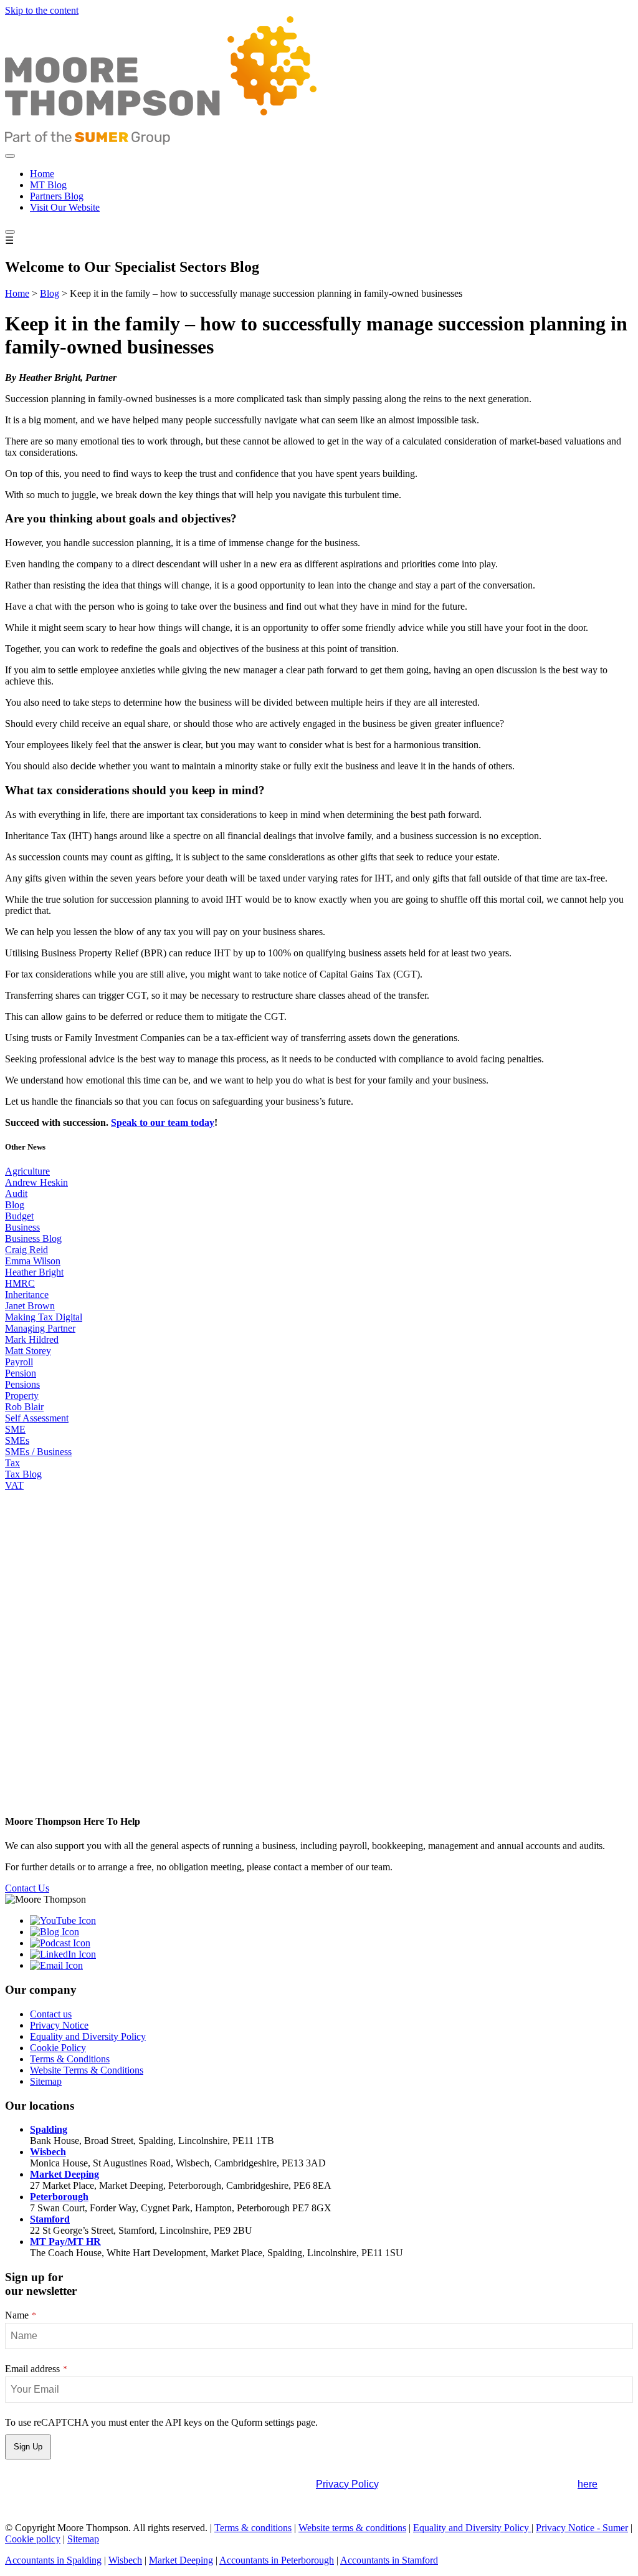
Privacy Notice (59, 2025)
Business (22, 1227)
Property (22, 1396)
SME (15, 1429)
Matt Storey (28, 1351)
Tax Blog (23, 1474)
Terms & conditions (253, 2528)
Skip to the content (42, 10)
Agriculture (27, 1171)
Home (42, 174)
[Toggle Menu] (10, 156)
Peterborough (59, 2197)
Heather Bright (34, 1272)
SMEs (17, 1440)
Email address (36, 2369)
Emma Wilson (33, 1261)
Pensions (22, 1384)
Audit (16, 1194)
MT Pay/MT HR (65, 2242)
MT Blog (48, 185)
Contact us (51, 2014)
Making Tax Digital (44, 1317)
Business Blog (33, 1238)
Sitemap (46, 2081)
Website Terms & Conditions (87, 2070)
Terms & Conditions (70, 2059)
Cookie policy (33, 2539)
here (588, 2484)
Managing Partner (40, 1328)
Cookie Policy (58, 2048)
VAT (14, 1485)
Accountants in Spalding (53, 2560)
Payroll (19, 1362)
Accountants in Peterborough (277, 2560)
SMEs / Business (38, 1452)
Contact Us (27, 1888)
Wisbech (48, 2152)
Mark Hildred (32, 1339)
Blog (50, 293)
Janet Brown (30, 1306)
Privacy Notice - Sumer (582, 2528)
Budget (19, 1216)
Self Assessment (37, 1418)
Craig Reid (26, 1250)
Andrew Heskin (36, 1182)
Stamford (50, 2219)
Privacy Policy (347, 2484)
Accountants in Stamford (389, 2560)
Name (21, 2315)
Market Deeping (64, 2174)
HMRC (20, 1283)
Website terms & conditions (352, 2528)
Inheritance (27, 1295)
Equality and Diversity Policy (88, 2036)
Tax (12, 1463)
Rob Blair (24, 1407)
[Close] (10, 232)
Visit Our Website (65, 207)
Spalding (49, 2129)
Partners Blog (57, 196)
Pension (21, 1373)
